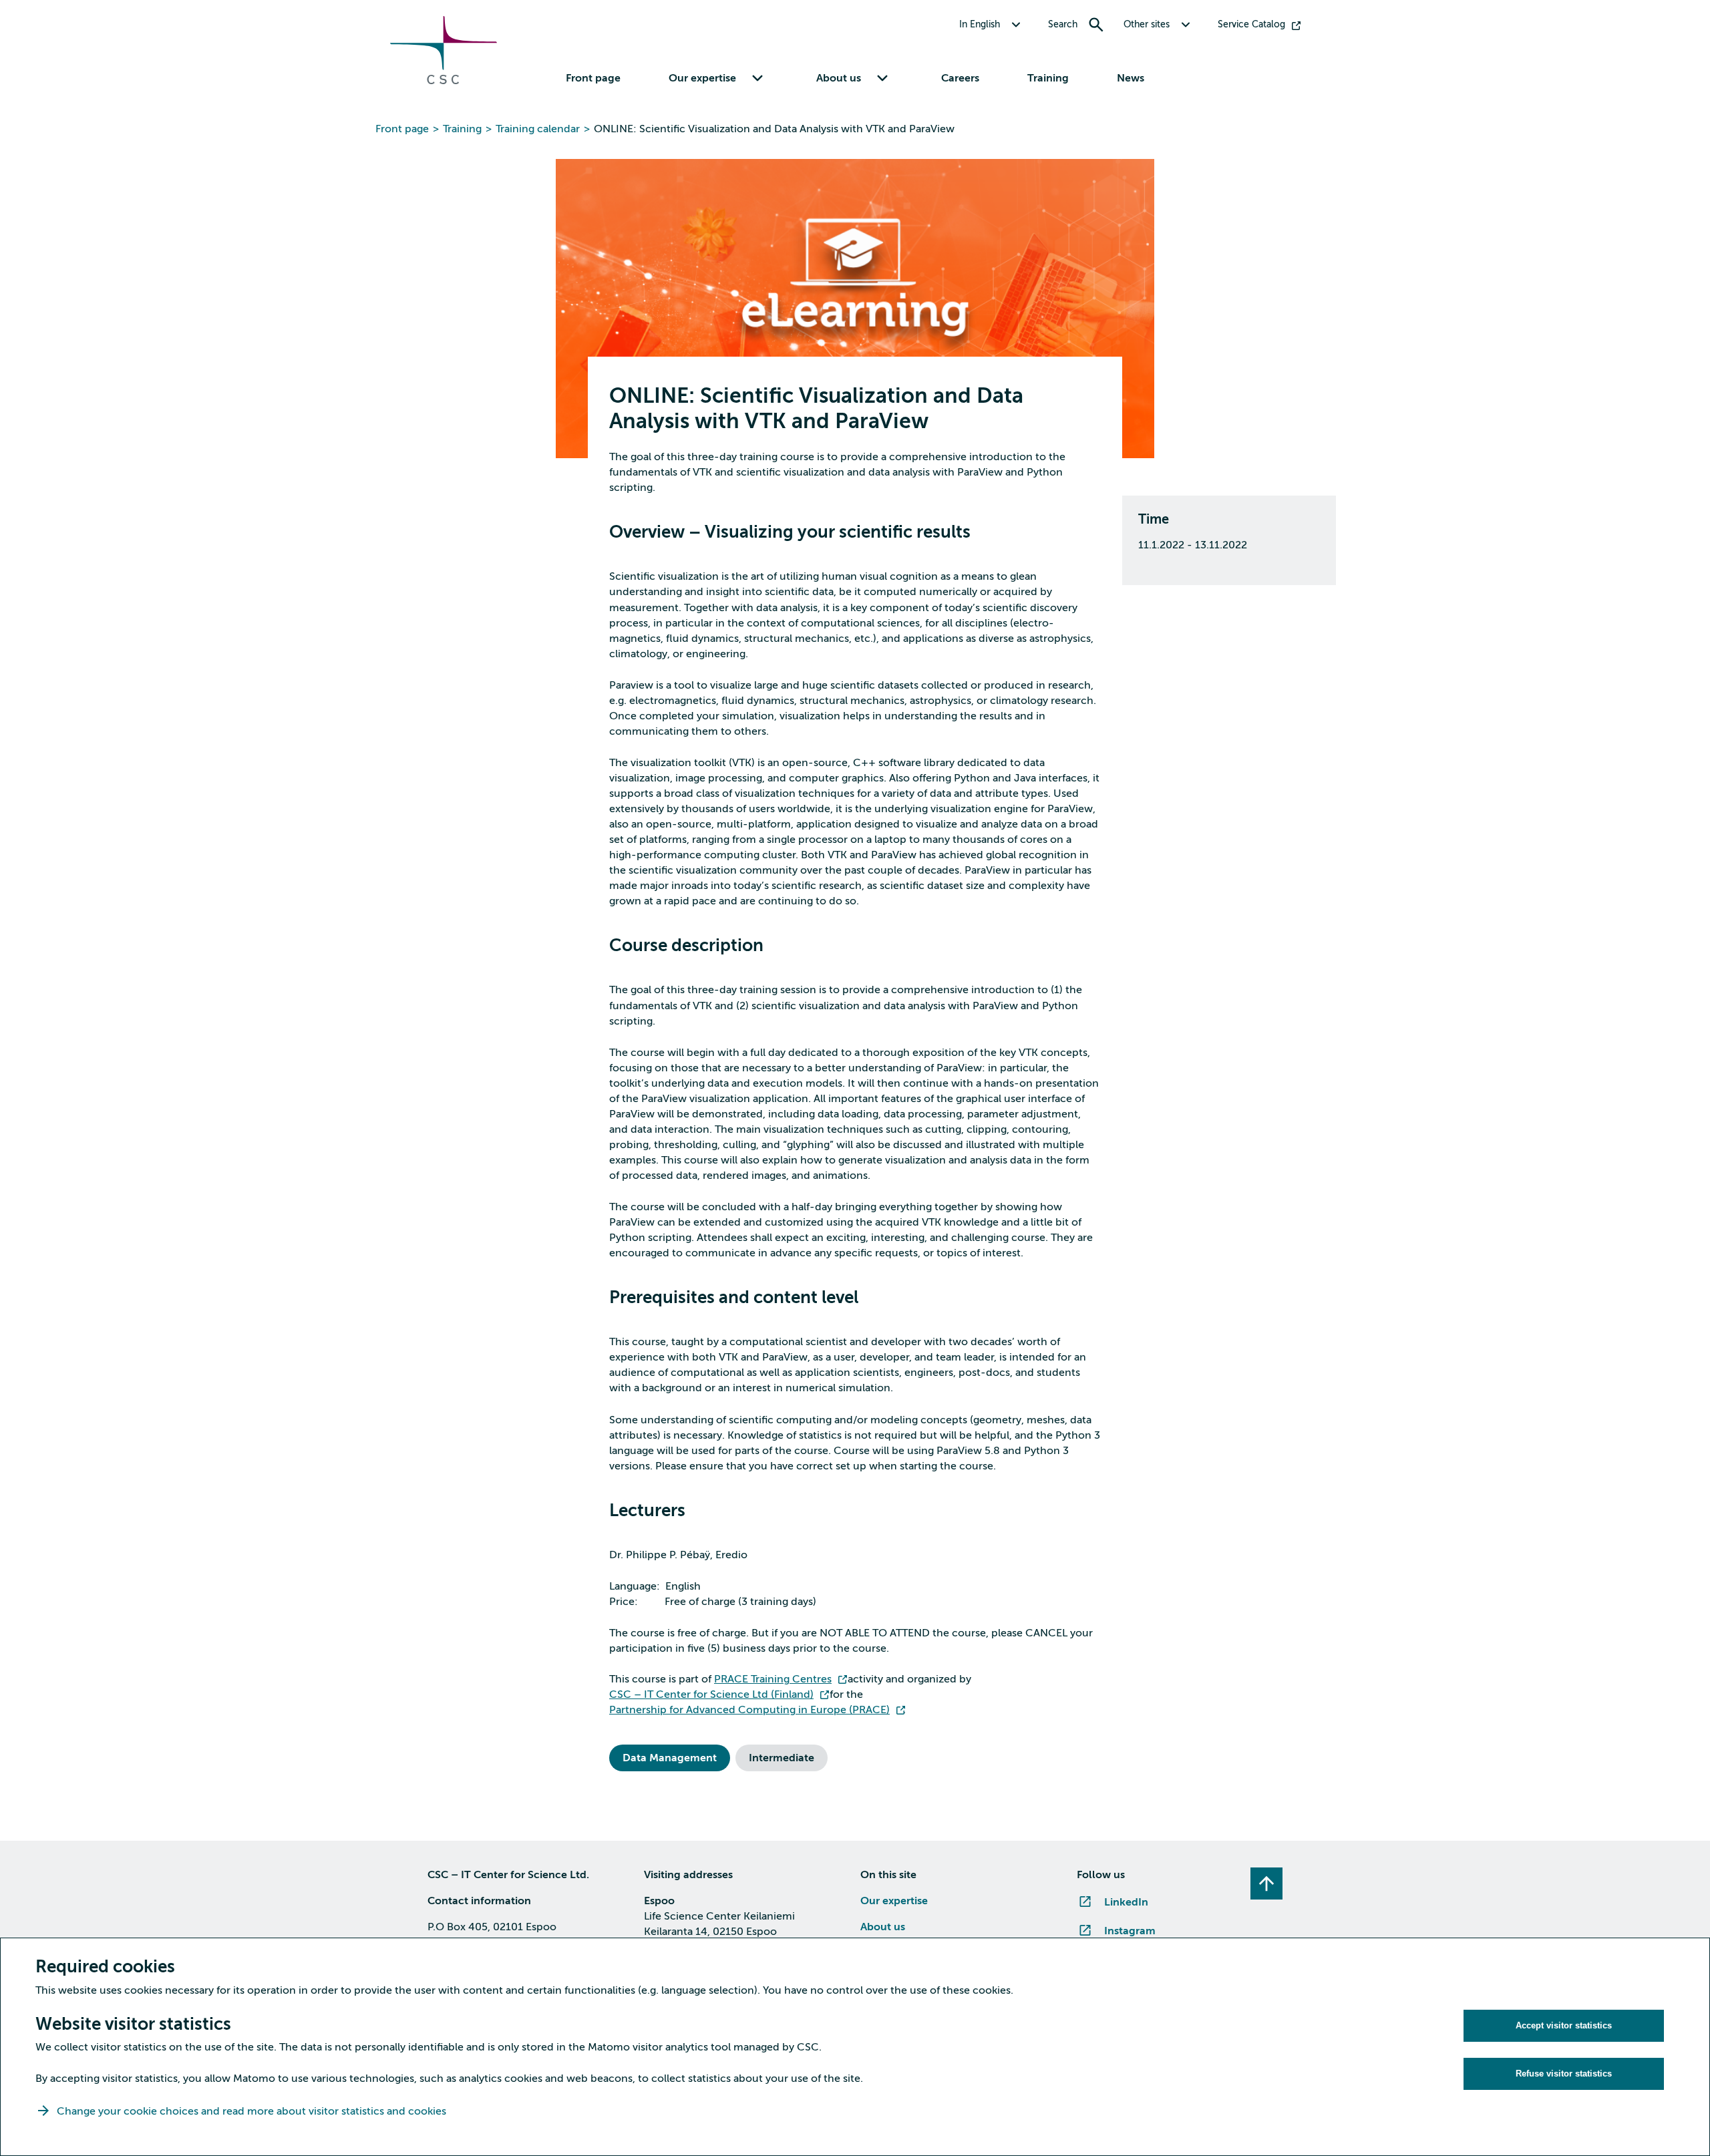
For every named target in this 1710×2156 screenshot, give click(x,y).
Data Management (670, 1758)
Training (1048, 78)
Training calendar (538, 129)
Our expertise (894, 1901)
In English (980, 24)
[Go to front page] (444, 81)
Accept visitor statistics (1564, 2025)
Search (1063, 24)
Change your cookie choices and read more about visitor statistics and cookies (251, 2111)
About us (883, 1927)
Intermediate (782, 1758)
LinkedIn (1126, 1902)
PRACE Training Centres (773, 1679)
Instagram (1130, 1931)
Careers (960, 78)
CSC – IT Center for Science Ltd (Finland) (711, 1694)
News (1131, 78)
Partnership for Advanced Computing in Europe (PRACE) (749, 1710)
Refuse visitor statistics (1564, 2074)
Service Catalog (1251, 24)
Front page (593, 78)
